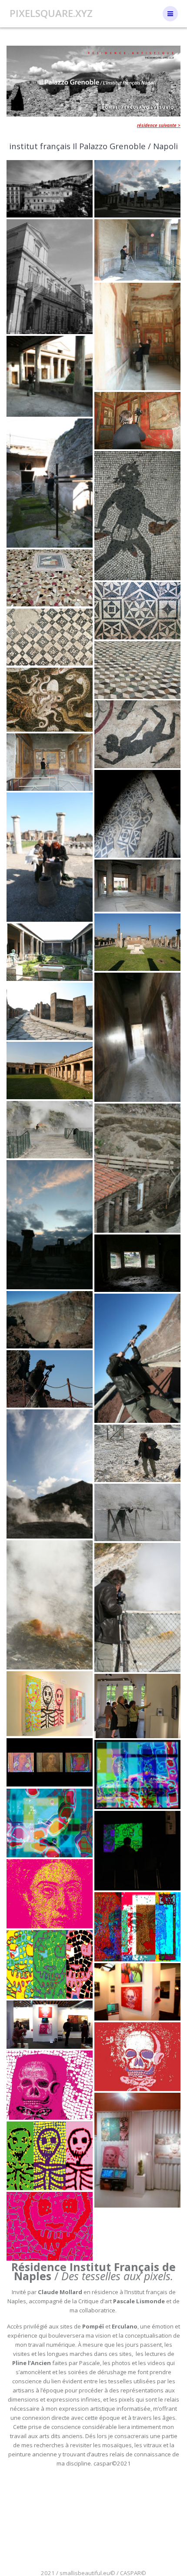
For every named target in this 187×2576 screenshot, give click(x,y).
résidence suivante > (159, 125)
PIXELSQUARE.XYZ (51, 13)
